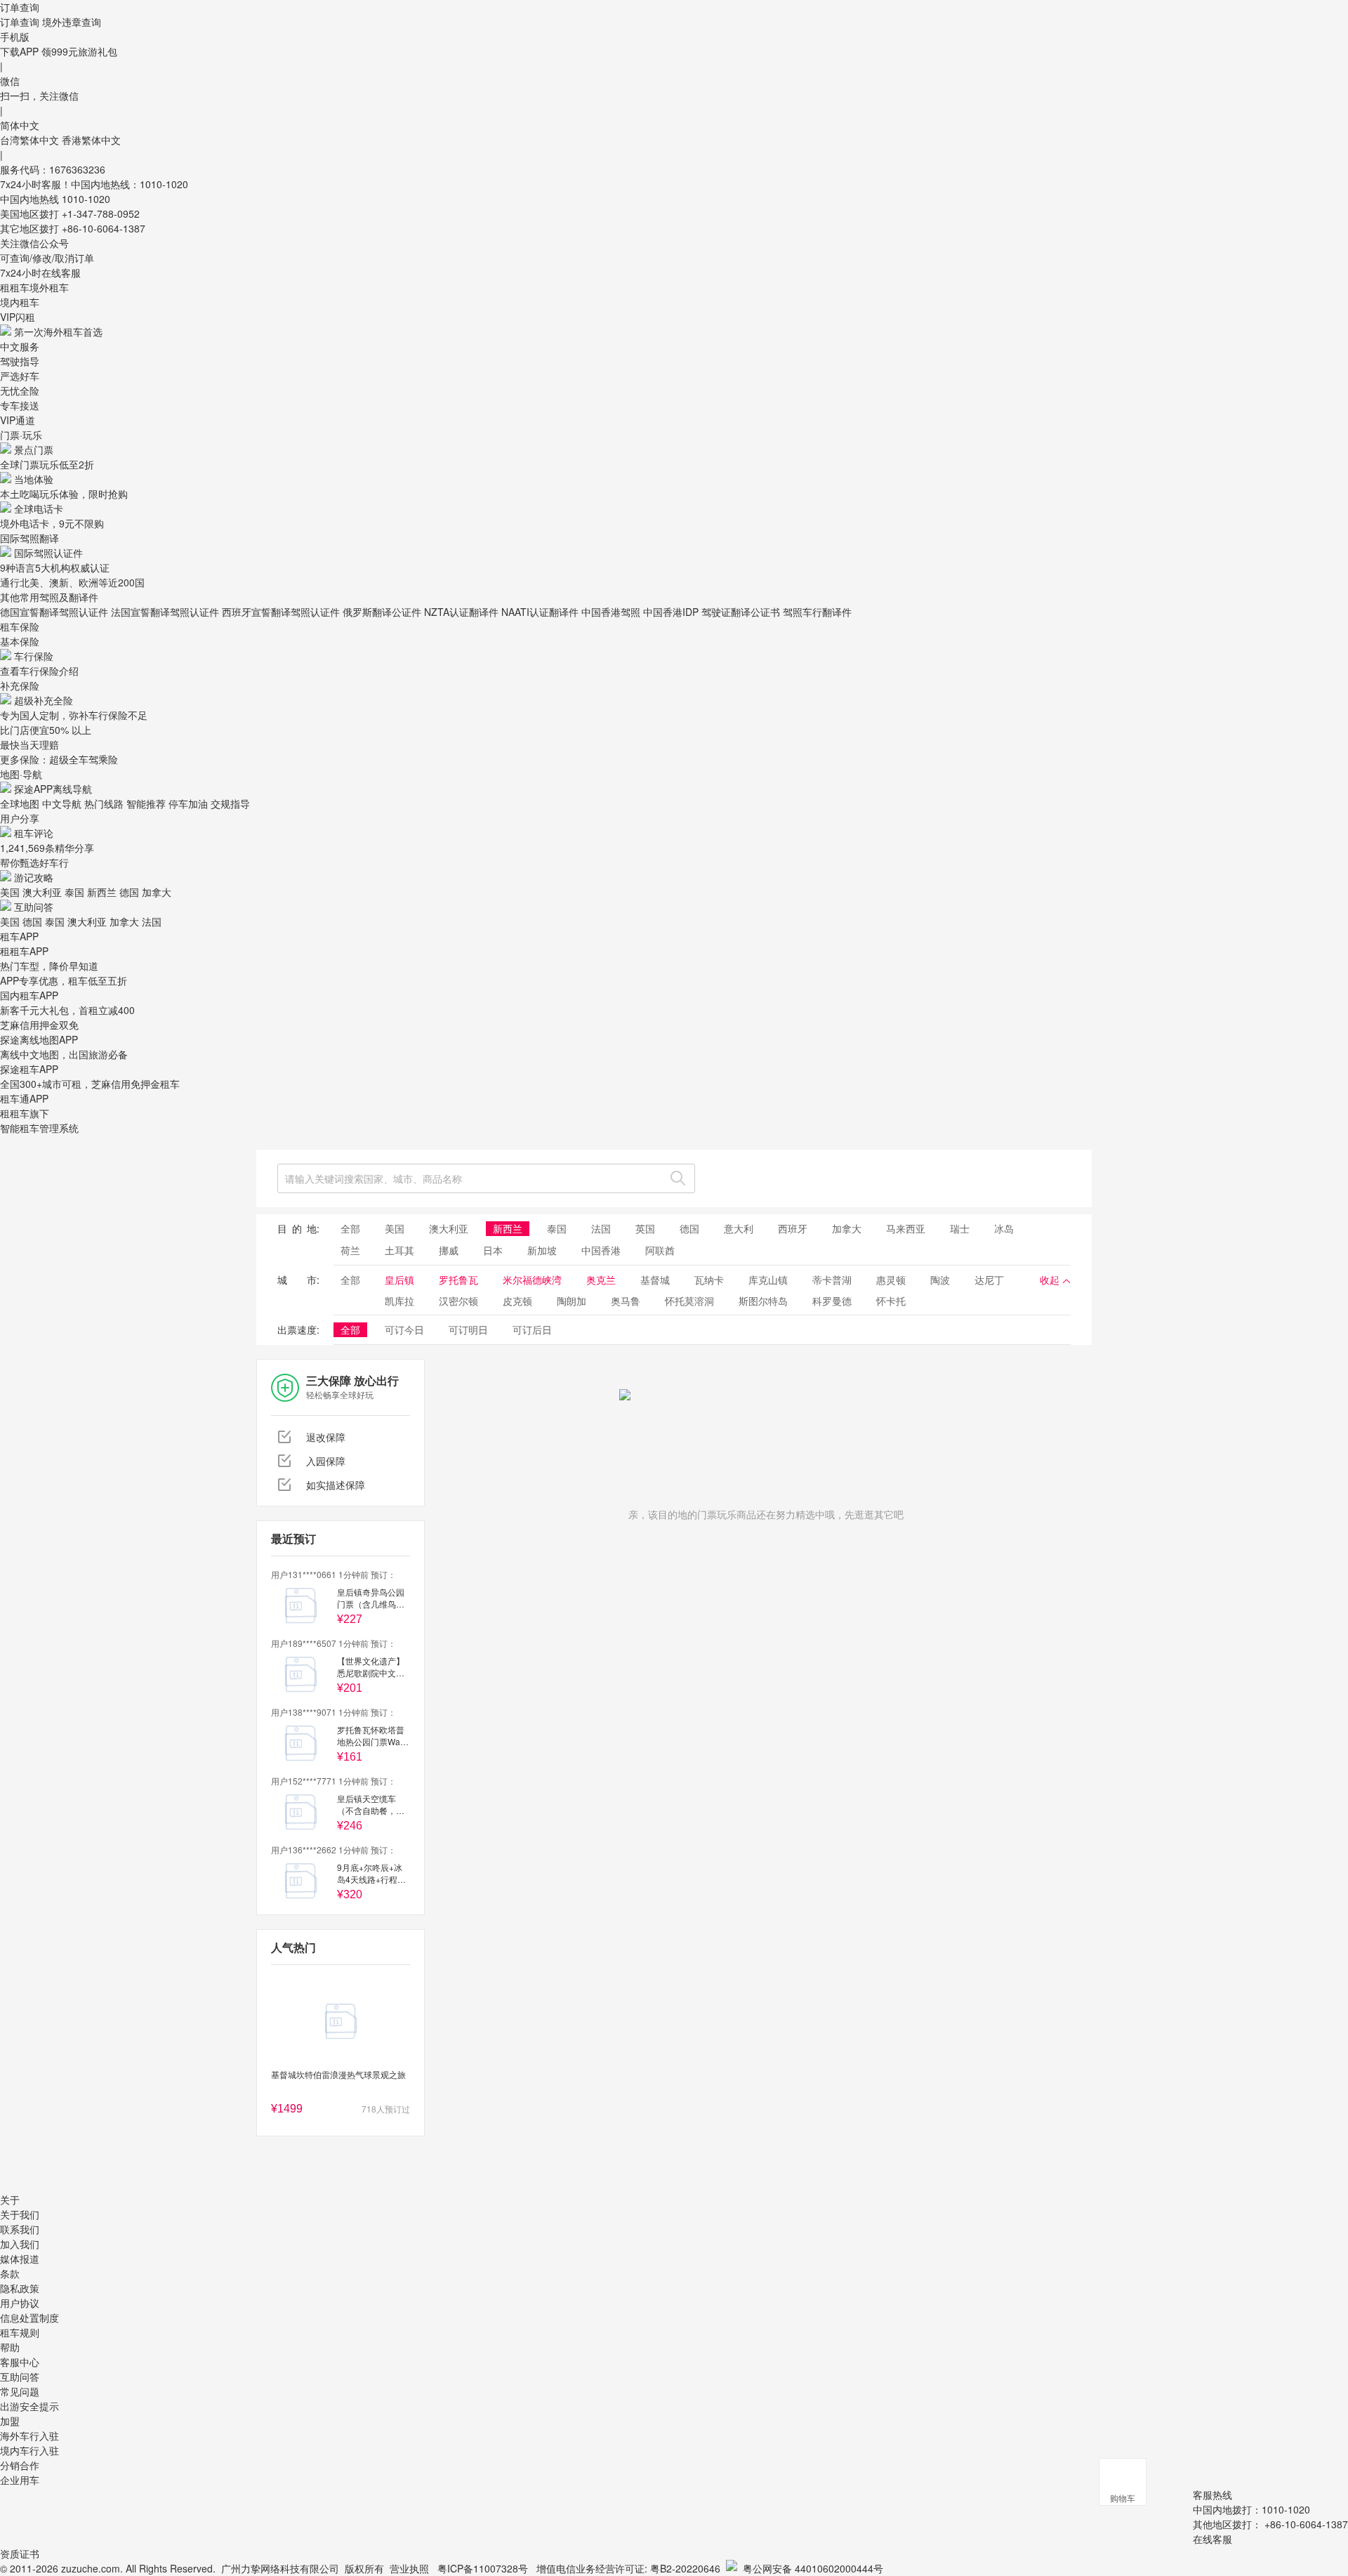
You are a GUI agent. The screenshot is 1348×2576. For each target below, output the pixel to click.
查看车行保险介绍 (39, 671)
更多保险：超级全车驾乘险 (59, 759)
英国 (645, 1228)
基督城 (655, 1280)
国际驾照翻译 (29, 538)
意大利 (739, 1228)
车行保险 (34, 656)
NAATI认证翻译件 (540, 612)
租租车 (15, 287)
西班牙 (793, 1228)
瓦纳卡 (709, 1280)
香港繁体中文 (91, 140)
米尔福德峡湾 (532, 1280)
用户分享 (20, 818)
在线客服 (1212, 2539)
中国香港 (601, 1250)
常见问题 (20, 2391)
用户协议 (20, 2303)
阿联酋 (660, 1250)
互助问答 (34, 907)
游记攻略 (34, 877)
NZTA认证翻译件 (461, 612)
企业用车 (20, 2480)
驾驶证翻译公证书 (741, 612)
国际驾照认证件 (48, 553)
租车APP (19, 936)
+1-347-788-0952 (101, 213)
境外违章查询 (72, 22)
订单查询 (20, 22)
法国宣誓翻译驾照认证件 (165, 612)
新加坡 (542, 1250)
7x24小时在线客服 (40, 272)
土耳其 (399, 1250)
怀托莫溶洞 (689, 1301)
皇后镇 (399, 1280)
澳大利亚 (42, 892)
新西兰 (102, 892)
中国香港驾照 (611, 612)
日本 (493, 1250)
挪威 (449, 1250)
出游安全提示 (29, 2406)
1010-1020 (86, 199)
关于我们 (20, 2214)
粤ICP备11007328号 (483, 2568)
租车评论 (34, 833)
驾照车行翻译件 (817, 612)
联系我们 (20, 2229)
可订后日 (532, 1329)
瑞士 (960, 1228)
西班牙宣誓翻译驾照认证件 (281, 612)
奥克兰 (601, 1280)
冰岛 (1004, 1228)
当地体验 (34, 479)
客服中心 (20, 2362)
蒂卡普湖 (832, 1280)
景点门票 (34, 449)
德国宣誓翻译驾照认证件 (54, 612)
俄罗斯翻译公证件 (382, 612)
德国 (129, 892)
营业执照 (409, 2568)
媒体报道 (20, 2259)
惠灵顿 (891, 1280)
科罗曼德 (832, 1301)
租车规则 (20, 2332)
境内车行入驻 (29, 2450)
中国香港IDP (671, 612)
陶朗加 (571, 1301)
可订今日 (404, 1329)
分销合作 (20, 2465)
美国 (10, 892)
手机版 (15, 37)
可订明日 (468, 1329)
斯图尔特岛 (763, 1301)
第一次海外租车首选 (58, 331)
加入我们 (20, 2244)
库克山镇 (768, 1280)
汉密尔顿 (458, 1301)
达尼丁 (989, 1280)
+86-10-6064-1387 (104, 228)
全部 (350, 1228)
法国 (152, 921)
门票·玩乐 (21, 435)
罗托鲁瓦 (458, 1280)
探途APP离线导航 (53, 789)
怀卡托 (891, 1301)
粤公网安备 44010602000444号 (813, 2568)
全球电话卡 (39, 508)
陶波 (940, 1280)
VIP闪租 (18, 317)
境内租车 (20, 302)
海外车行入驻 (29, 2436)
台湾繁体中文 (31, 140)
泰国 (74, 892)
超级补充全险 (44, 700)
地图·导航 (21, 774)
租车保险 (20, 626)
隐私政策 (20, 2288)
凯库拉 (399, 1301)
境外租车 (49, 287)
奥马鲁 (626, 1301)
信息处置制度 (29, 2318)
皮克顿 (517, 1301)
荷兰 (350, 1250)
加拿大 (157, 892)
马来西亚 (906, 1228)
